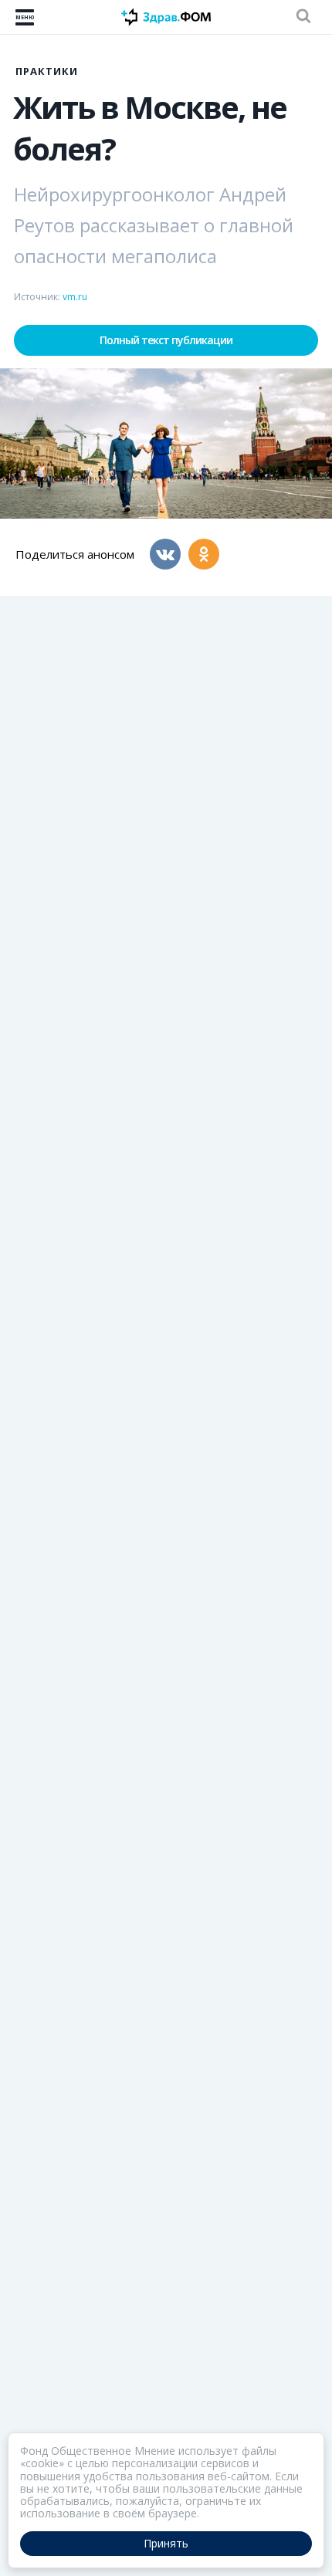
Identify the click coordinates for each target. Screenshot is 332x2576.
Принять (166, 2543)
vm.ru (75, 297)
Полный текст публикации (166, 340)
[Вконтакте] (165, 554)
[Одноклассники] (204, 554)
